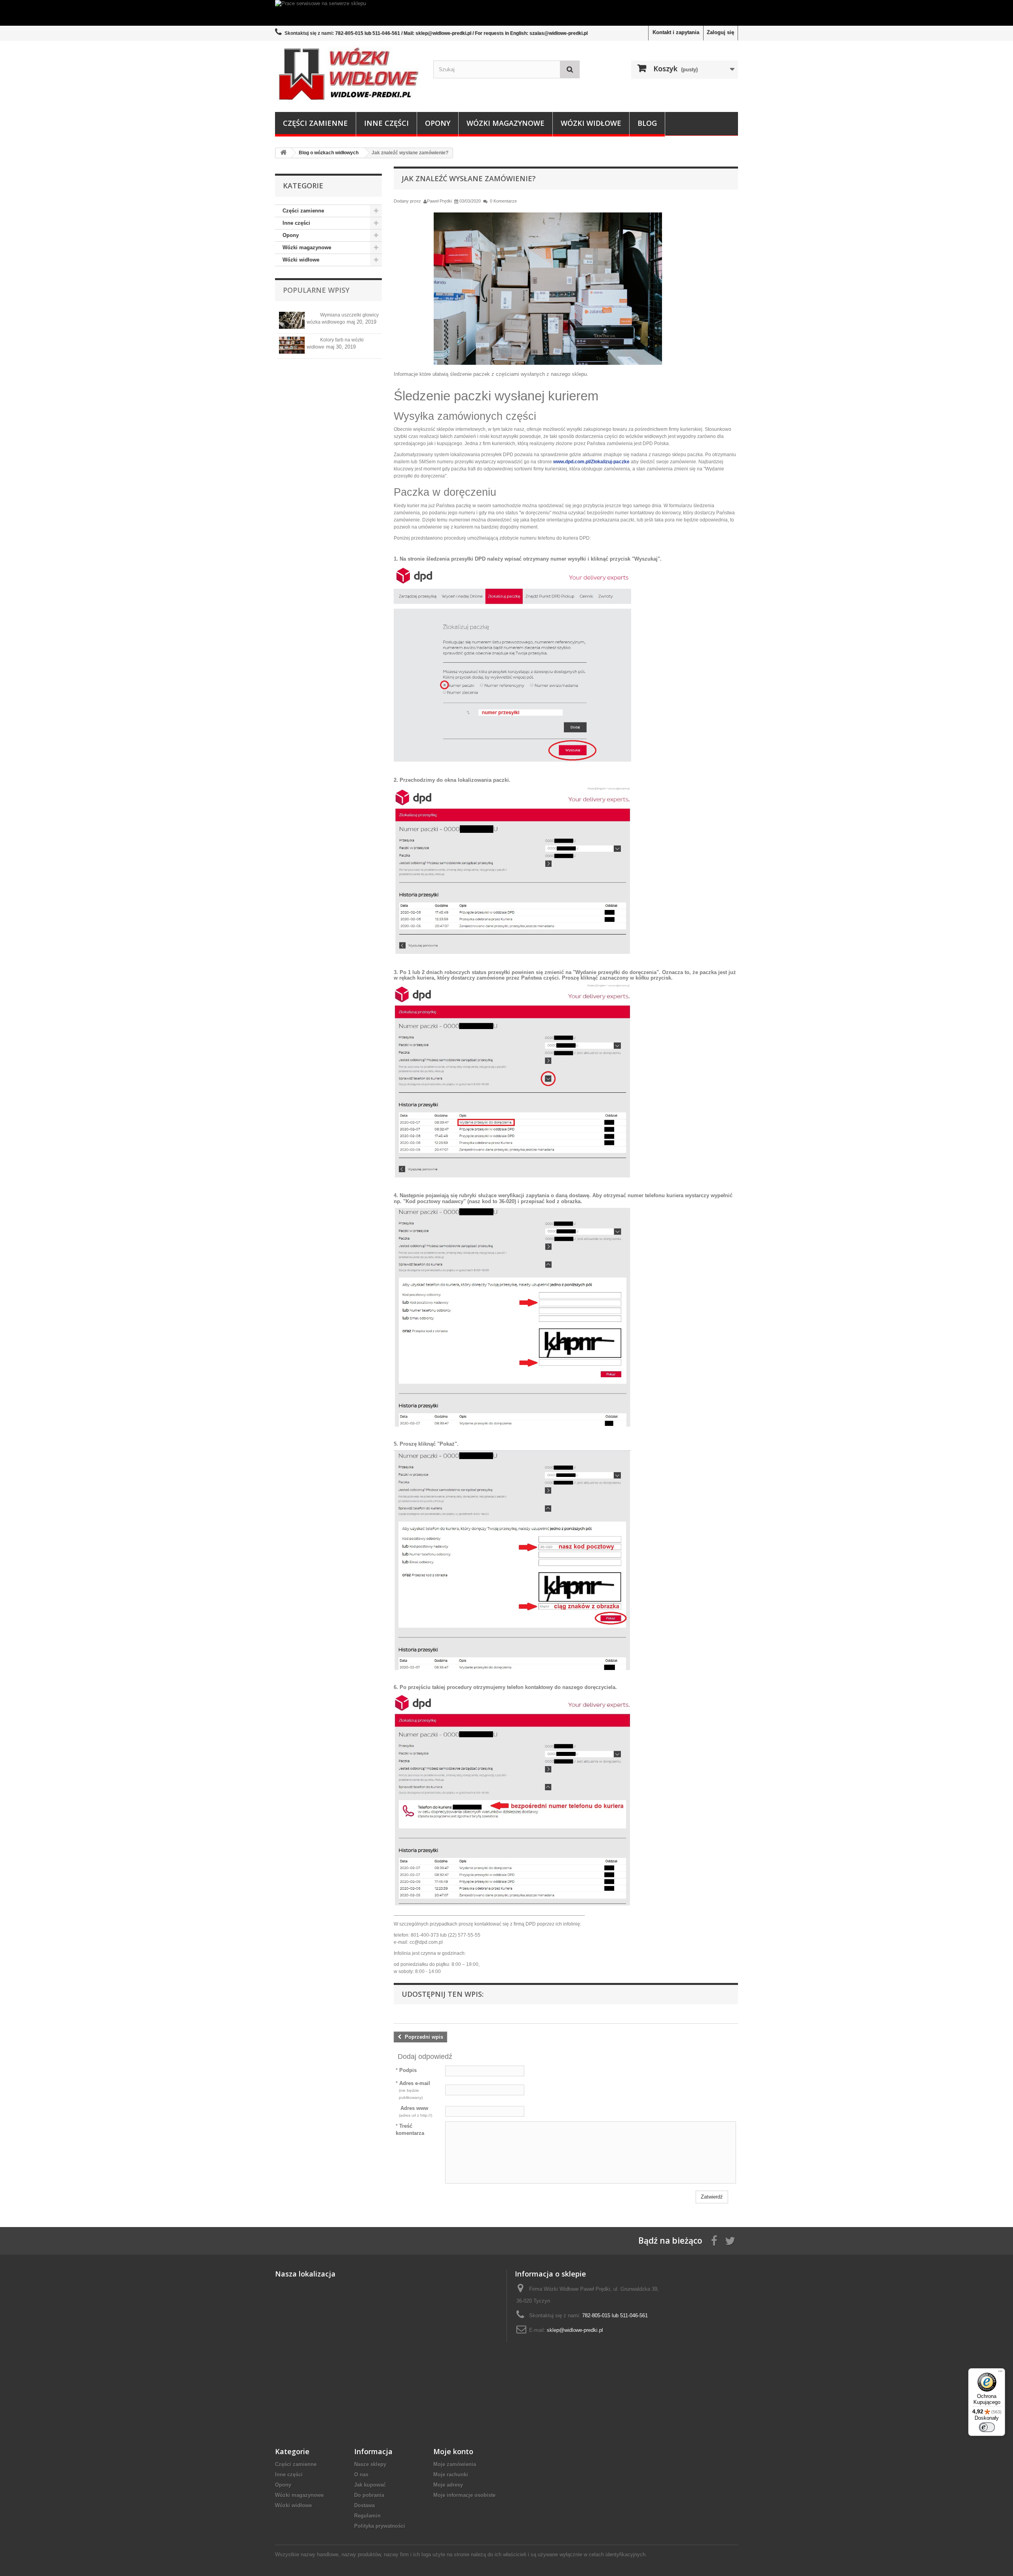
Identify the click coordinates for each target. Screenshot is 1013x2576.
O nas (361, 2475)
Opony (438, 123)
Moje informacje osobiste (464, 2495)
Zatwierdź (712, 2197)
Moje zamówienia (455, 2464)
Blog (647, 123)
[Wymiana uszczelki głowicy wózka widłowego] (292, 320)
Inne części (386, 123)
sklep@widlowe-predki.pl (575, 2330)
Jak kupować (370, 2485)
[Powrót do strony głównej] (283, 153)
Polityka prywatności (380, 2526)
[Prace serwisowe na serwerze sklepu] (506, 13)
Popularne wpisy (316, 290)
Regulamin (367, 2516)
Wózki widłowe (591, 123)
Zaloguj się (720, 32)
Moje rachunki (451, 2475)
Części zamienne (315, 123)
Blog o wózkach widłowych (329, 153)
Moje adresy (448, 2485)
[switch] (987, 2427)
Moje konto (453, 2451)
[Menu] (1000, 2373)
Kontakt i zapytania (676, 32)
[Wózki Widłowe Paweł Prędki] (348, 74)
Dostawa (364, 2505)
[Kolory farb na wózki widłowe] (292, 345)
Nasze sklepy (370, 2464)
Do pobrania (369, 2495)
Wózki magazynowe (506, 123)
